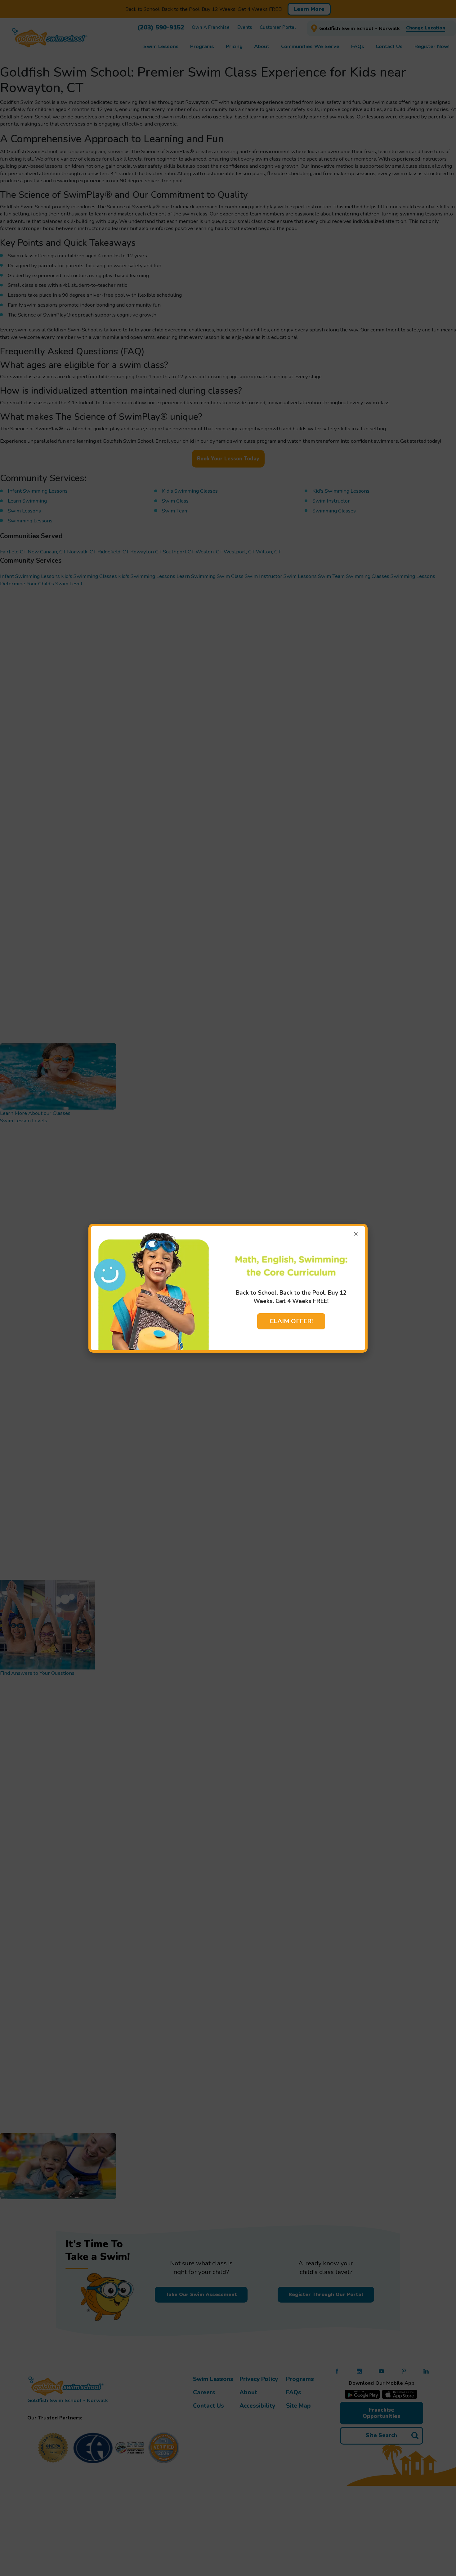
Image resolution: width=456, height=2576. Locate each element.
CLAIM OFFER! (291, 1321)
